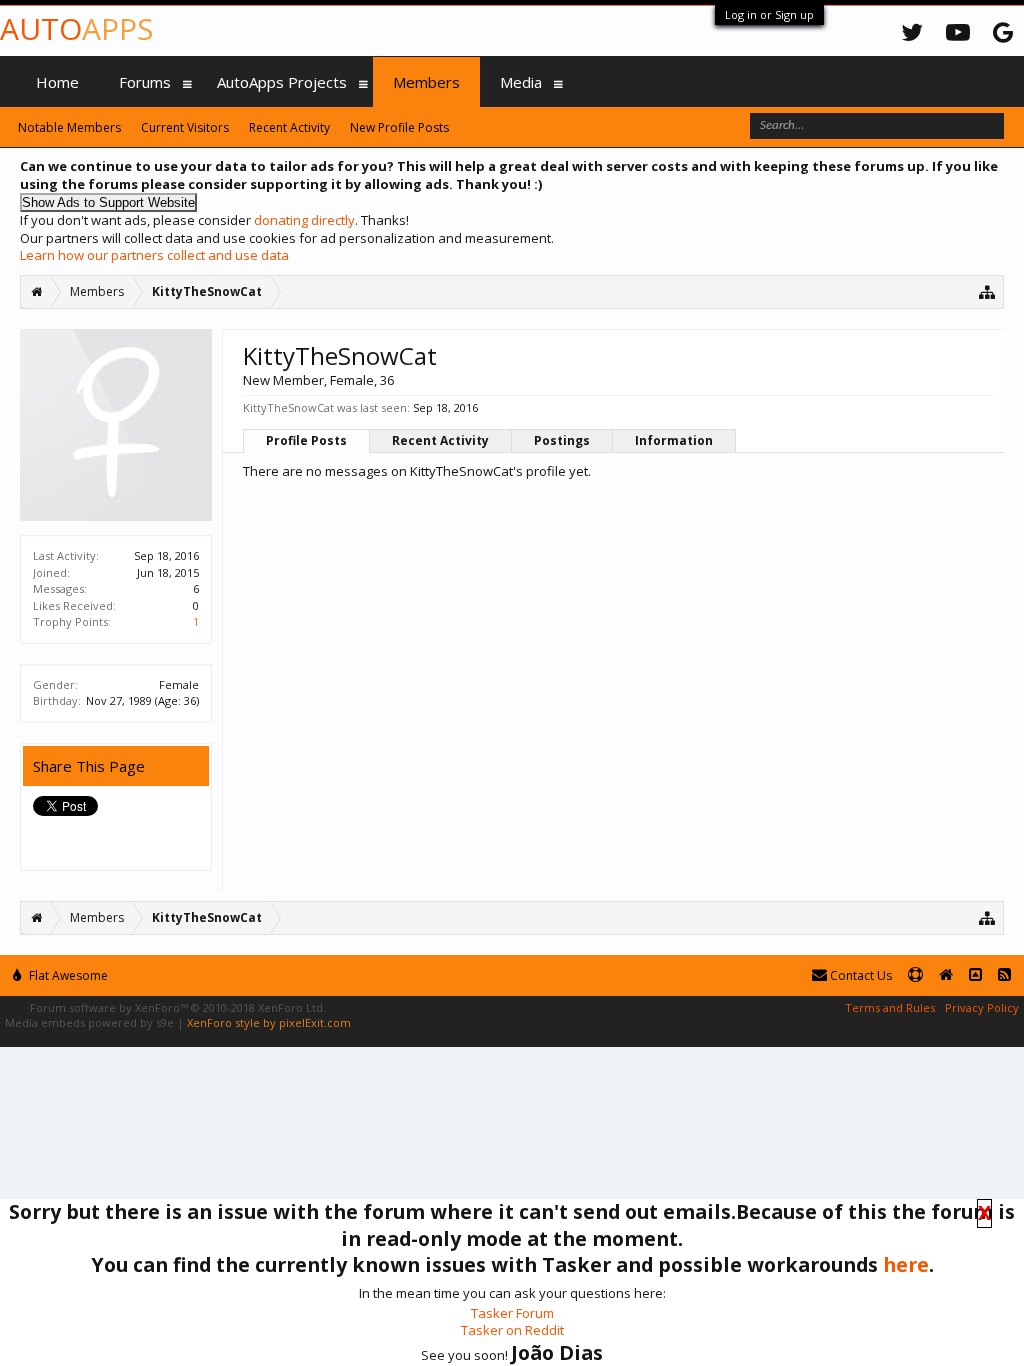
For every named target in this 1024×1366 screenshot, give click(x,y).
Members (426, 82)
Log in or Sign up (769, 14)
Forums (145, 82)
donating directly (304, 220)
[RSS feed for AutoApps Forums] (1004, 975)
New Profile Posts (399, 127)
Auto (76, 28)
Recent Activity (440, 440)
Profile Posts (306, 440)
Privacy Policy (982, 1007)
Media (521, 82)
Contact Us (859, 975)
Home (57, 82)
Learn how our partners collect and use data (154, 255)
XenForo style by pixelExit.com (269, 1022)
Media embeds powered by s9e (89, 1022)
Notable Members (69, 127)
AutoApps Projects (282, 82)
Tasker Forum (512, 1313)
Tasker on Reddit (512, 1330)
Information (674, 440)
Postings (562, 440)
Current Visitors (185, 127)
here (906, 1264)
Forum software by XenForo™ (178, 1007)
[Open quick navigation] (987, 291)
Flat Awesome (67, 975)
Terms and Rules (890, 1007)
